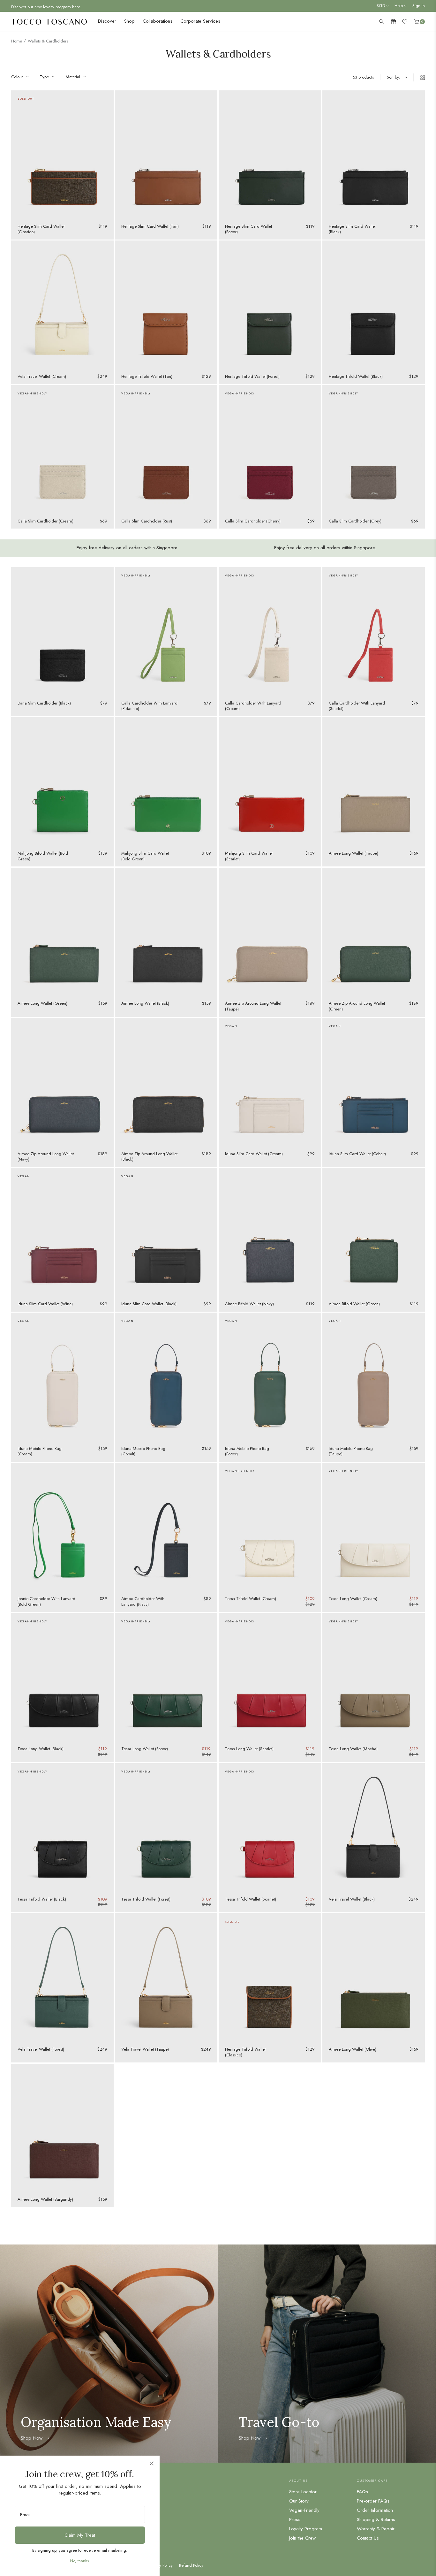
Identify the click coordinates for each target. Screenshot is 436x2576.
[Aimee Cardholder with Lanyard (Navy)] (166, 1527)
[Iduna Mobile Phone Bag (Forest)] (270, 1377)
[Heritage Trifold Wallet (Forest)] (270, 305)
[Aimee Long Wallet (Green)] (62, 932)
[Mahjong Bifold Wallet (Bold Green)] (62, 781)
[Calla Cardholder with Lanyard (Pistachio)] (166, 631)
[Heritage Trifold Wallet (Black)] (374, 305)
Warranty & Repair (376, 2529)
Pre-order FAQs (373, 2501)
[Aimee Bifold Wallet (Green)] (374, 1232)
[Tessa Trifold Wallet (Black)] (62, 1827)
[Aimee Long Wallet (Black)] (166, 932)
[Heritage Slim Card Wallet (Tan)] (166, 155)
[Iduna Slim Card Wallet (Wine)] (62, 1232)
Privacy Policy (161, 2565)
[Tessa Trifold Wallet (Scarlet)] (270, 1827)
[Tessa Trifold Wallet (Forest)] (166, 1827)
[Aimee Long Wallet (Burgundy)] (62, 2128)
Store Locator (303, 2492)
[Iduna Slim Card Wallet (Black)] (166, 1232)
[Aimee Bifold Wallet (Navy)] (270, 1232)
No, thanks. (80, 2561)
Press (295, 2519)
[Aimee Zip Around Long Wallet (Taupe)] (270, 932)
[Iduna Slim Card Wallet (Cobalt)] (374, 1082)
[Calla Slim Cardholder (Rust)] (166, 449)
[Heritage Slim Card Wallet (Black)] (374, 155)
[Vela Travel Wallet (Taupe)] (166, 1978)
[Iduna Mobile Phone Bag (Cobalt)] (166, 1377)
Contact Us (368, 2538)
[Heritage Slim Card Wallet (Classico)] (62, 155)
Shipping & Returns (376, 2519)
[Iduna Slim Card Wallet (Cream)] (270, 1082)
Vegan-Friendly (304, 2510)
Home (17, 41)
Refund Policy (191, 2565)
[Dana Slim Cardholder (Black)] (62, 631)
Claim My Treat (80, 2535)
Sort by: (394, 77)
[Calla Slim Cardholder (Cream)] (62, 449)
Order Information (375, 2510)
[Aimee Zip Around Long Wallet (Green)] (374, 932)
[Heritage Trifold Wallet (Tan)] (166, 305)
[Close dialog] (152, 2463)
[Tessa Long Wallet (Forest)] (166, 1677)
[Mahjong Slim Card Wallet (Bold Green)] (166, 781)
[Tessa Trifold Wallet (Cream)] (270, 1527)
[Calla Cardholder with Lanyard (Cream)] (270, 631)
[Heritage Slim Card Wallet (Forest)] (270, 155)
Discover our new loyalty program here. (46, 6)
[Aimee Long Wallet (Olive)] (374, 1978)
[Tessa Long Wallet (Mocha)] (374, 1677)
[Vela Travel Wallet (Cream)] (62, 305)
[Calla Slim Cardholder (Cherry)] (270, 449)
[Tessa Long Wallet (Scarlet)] (270, 1677)
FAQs (362, 2492)
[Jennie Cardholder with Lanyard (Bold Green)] (62, 1527)
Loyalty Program (306, 2529)
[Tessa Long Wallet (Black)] (62, 1677)
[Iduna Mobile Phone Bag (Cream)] (62, 1377)
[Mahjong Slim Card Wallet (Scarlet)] (270, 781)
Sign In (419, 6)
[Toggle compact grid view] (419, 77)
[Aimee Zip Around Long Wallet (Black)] (166, 1082)
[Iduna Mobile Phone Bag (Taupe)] (374, 1377)
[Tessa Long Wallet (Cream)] (374, 1527)
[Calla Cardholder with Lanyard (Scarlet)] (374, 631)
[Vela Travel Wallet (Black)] (374, 1827)
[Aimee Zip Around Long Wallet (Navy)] (62, 1082)
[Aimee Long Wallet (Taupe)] (374, 781)
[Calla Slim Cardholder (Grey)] (374, 449)
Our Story (299, 2501)
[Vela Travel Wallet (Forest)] (62, 1978)
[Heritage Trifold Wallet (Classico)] (270, 1978)
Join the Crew (302, 2538)
